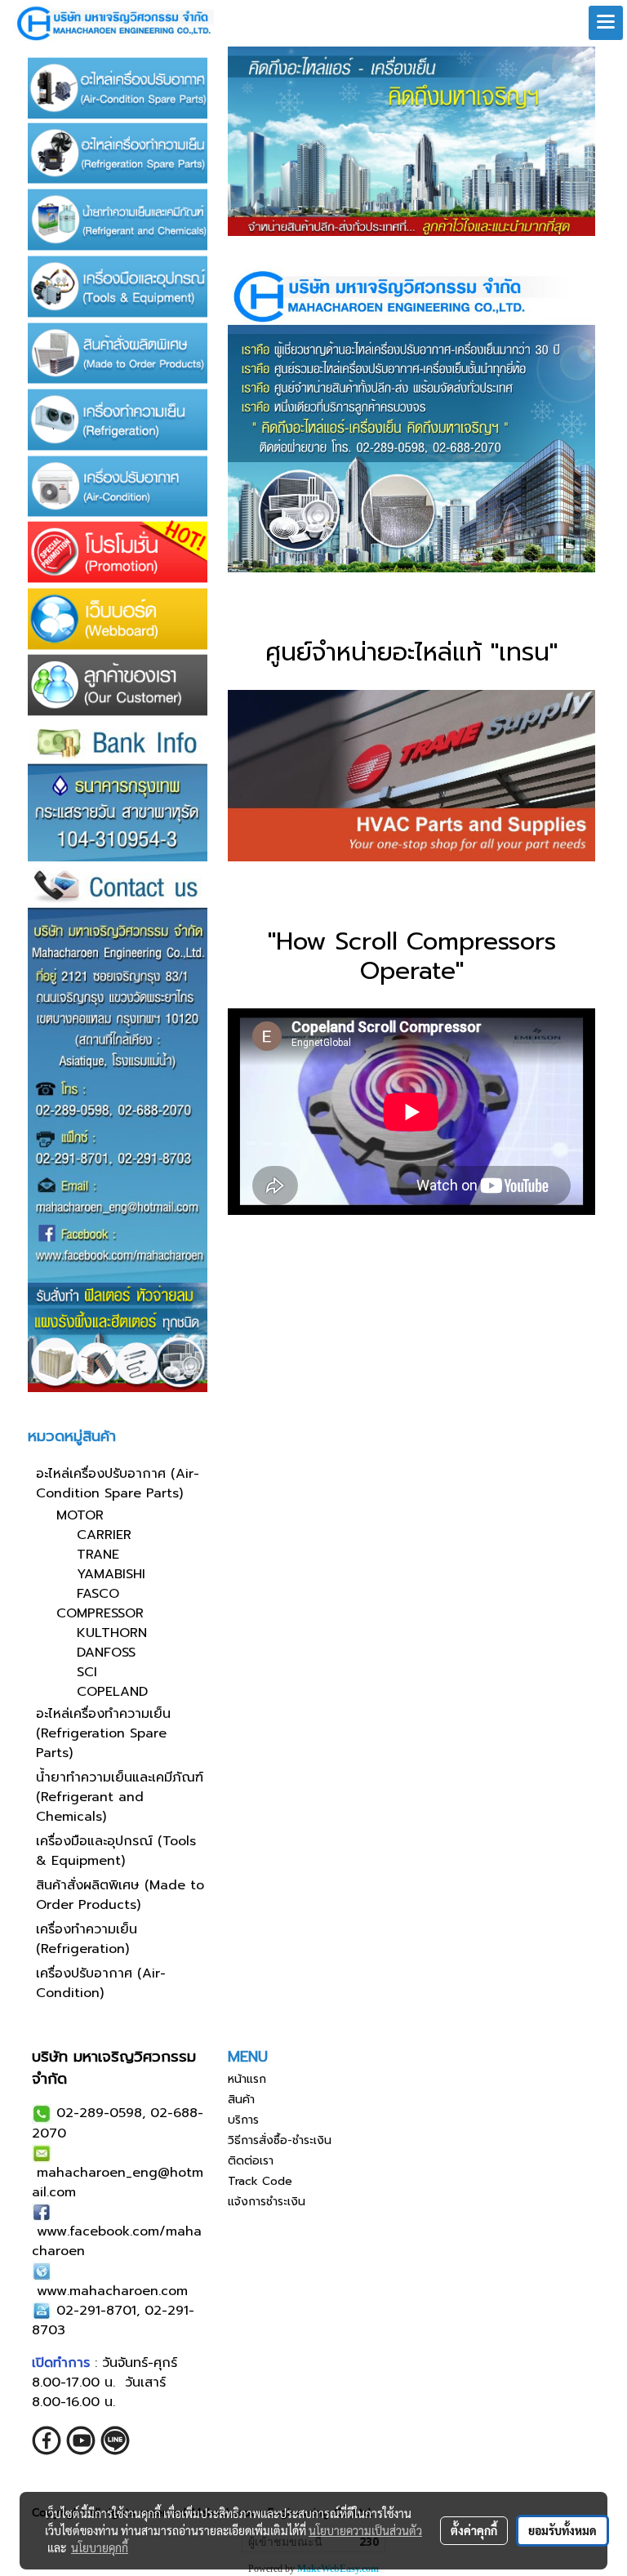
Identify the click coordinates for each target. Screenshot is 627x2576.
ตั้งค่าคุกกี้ (474, 2530)
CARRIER (104, 1535)
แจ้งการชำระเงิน (267, 2202)
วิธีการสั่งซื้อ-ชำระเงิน (280, 2140)
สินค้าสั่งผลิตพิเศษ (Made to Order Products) (120, 1895)
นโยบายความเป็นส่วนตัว (365, 2530)
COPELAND (112, 1692)
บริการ (243, 2120)
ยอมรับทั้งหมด (563, 2530)
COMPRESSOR (100, 1613)
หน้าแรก (247, 2079)
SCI (87, 1672)
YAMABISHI (111, 1574)
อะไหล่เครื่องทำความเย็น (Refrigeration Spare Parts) (103, 1733)
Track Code (260, 2181)
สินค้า (241, 2100)
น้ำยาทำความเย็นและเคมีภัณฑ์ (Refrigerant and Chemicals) (120, 1797)
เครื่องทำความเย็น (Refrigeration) (87, 1939)
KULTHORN (112, 1633)
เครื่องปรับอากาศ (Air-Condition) (101, 1983)
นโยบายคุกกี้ (100, 2547)
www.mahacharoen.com (112, 2291)
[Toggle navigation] (606, 23)
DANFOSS (106, 1653)
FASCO (98, 1594)
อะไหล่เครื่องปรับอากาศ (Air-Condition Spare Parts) (118, 1484)
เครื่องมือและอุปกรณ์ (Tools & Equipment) (116, 1851)
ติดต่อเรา (251, 2161)
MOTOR (80, 1515)
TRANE (98, 1555)
